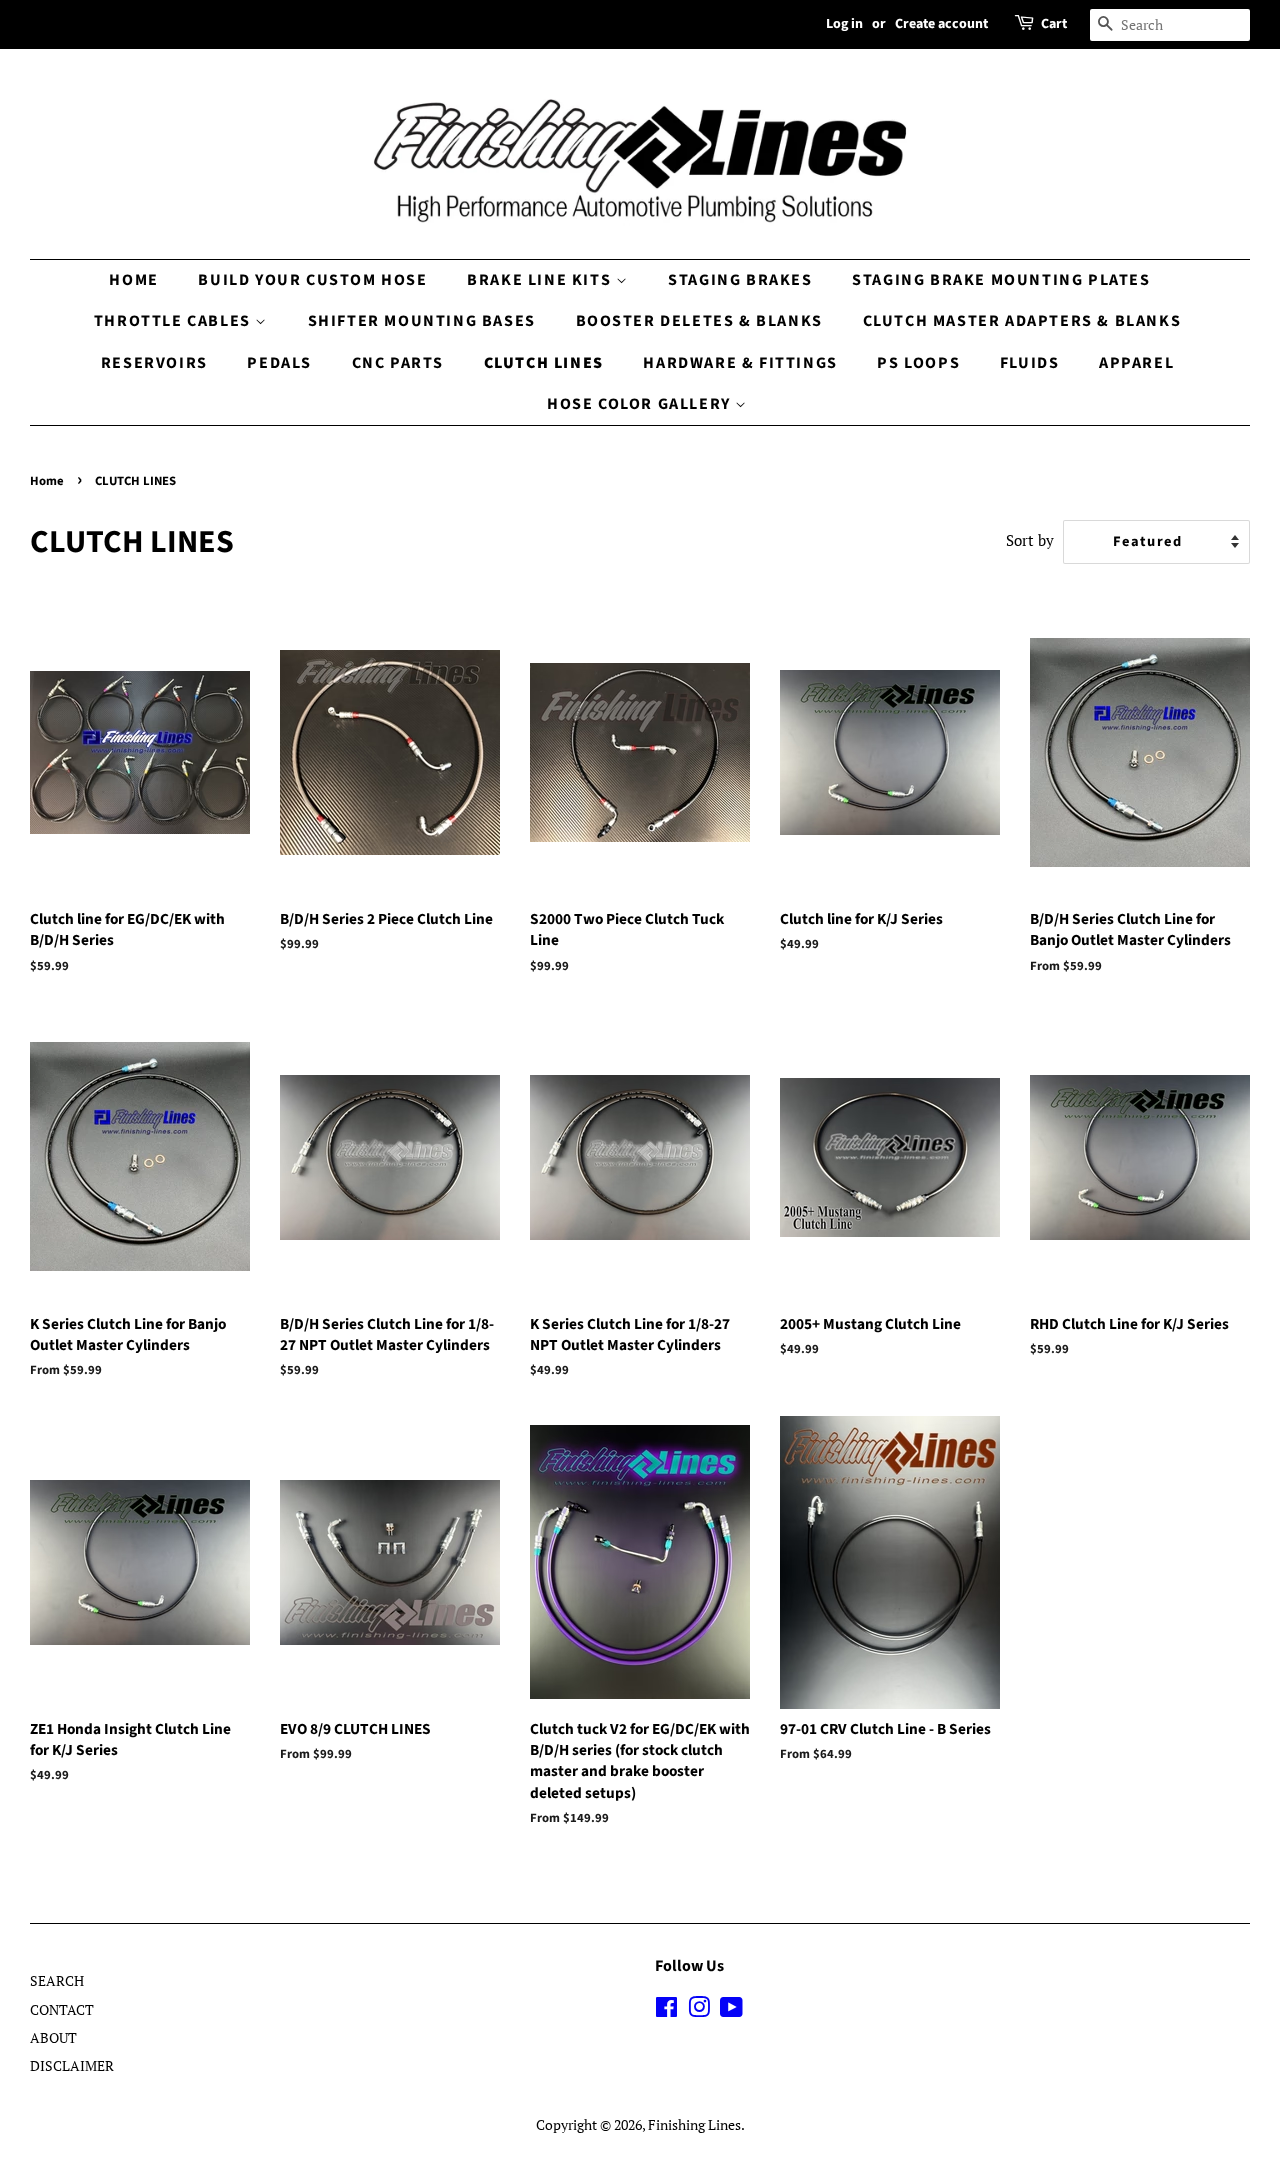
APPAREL (1136, 363)
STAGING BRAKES (740, 280)
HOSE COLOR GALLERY (641, 404)
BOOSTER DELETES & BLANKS (699, 321)
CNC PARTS (398, 363)
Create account (941, 24)
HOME (133, 280)
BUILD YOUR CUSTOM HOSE (312, 280)
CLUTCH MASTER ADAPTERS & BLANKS (1022, 321)
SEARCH (57, 1980)
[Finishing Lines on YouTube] (731, 2010)
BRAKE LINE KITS (541, 280)
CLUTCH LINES (544, 363)
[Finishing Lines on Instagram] (699, 2010)
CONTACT (62, 2009)
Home (47, 481)
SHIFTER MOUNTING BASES (422, 321)
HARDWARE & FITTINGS (740, 363)
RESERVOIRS (154, 363)
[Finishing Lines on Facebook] (666, 2010)
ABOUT (53, 2037)
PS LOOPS (918, 363)
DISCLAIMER (72, 2065)
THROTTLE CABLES (175, 321)
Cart (1054, 24)
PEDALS (279, 363)
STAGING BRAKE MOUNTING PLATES (1001, 280)
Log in (844, 24)
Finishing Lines (694, 2124)
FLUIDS (1030, 363)
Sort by (1030, 540)
